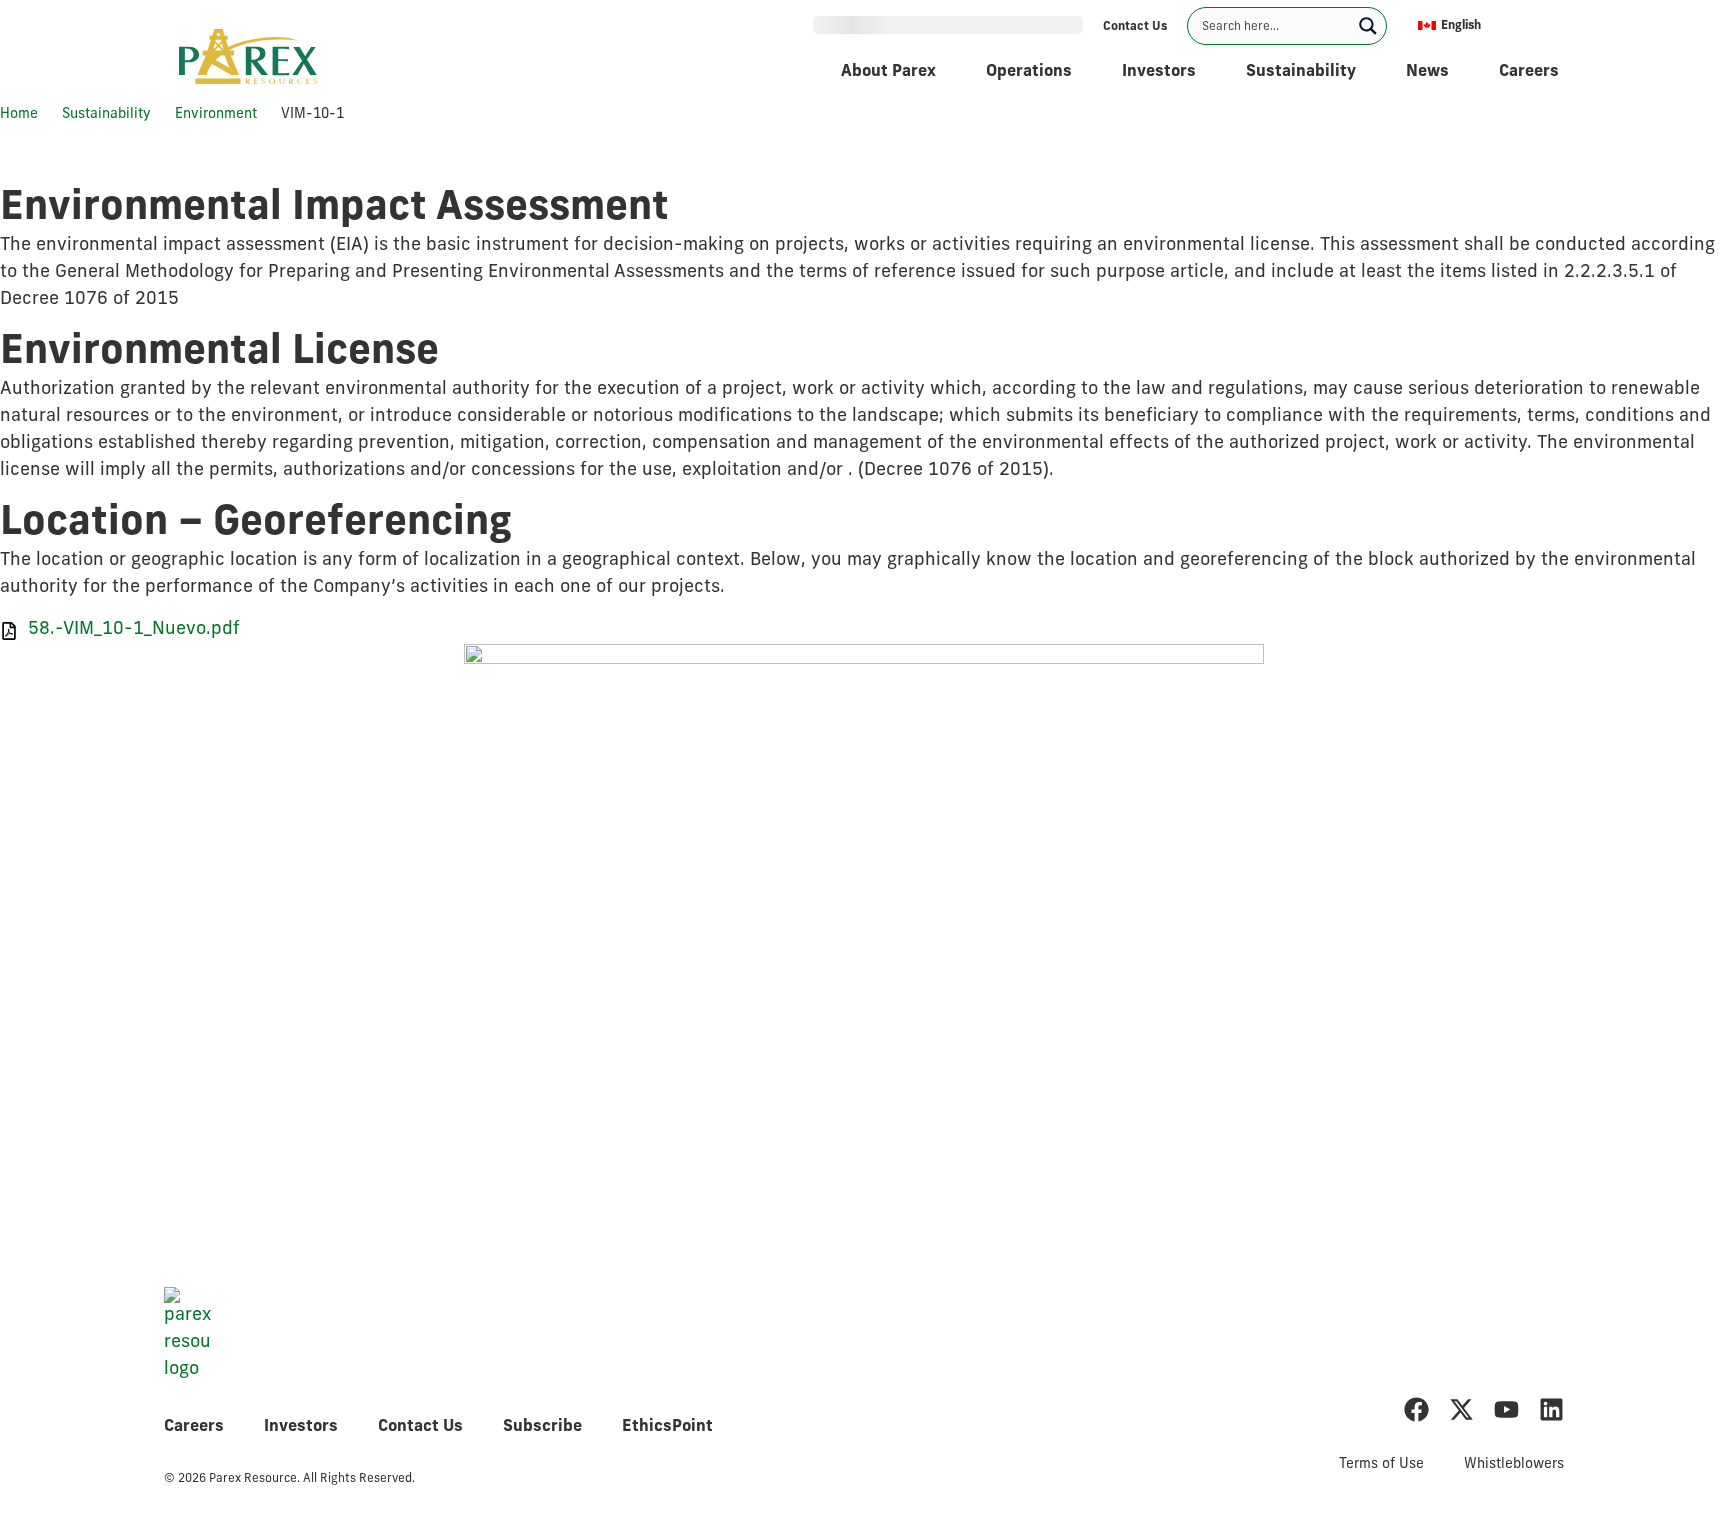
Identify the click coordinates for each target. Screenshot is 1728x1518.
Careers (194, 1427)
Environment (216, 114)
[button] (1485, 26)
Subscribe (542, 1427)
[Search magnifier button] (1368, 26)
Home (19, 114)
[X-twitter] (1461, 1409)
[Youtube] (1506, 1409)
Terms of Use (1381, 1464)
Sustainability (106, 114)
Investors (301, 1427)
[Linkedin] (1551, 1409)
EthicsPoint (667, 1427)
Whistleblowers (1514, 1464)
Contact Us (420, 1427)
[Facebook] (1416, 1409)
